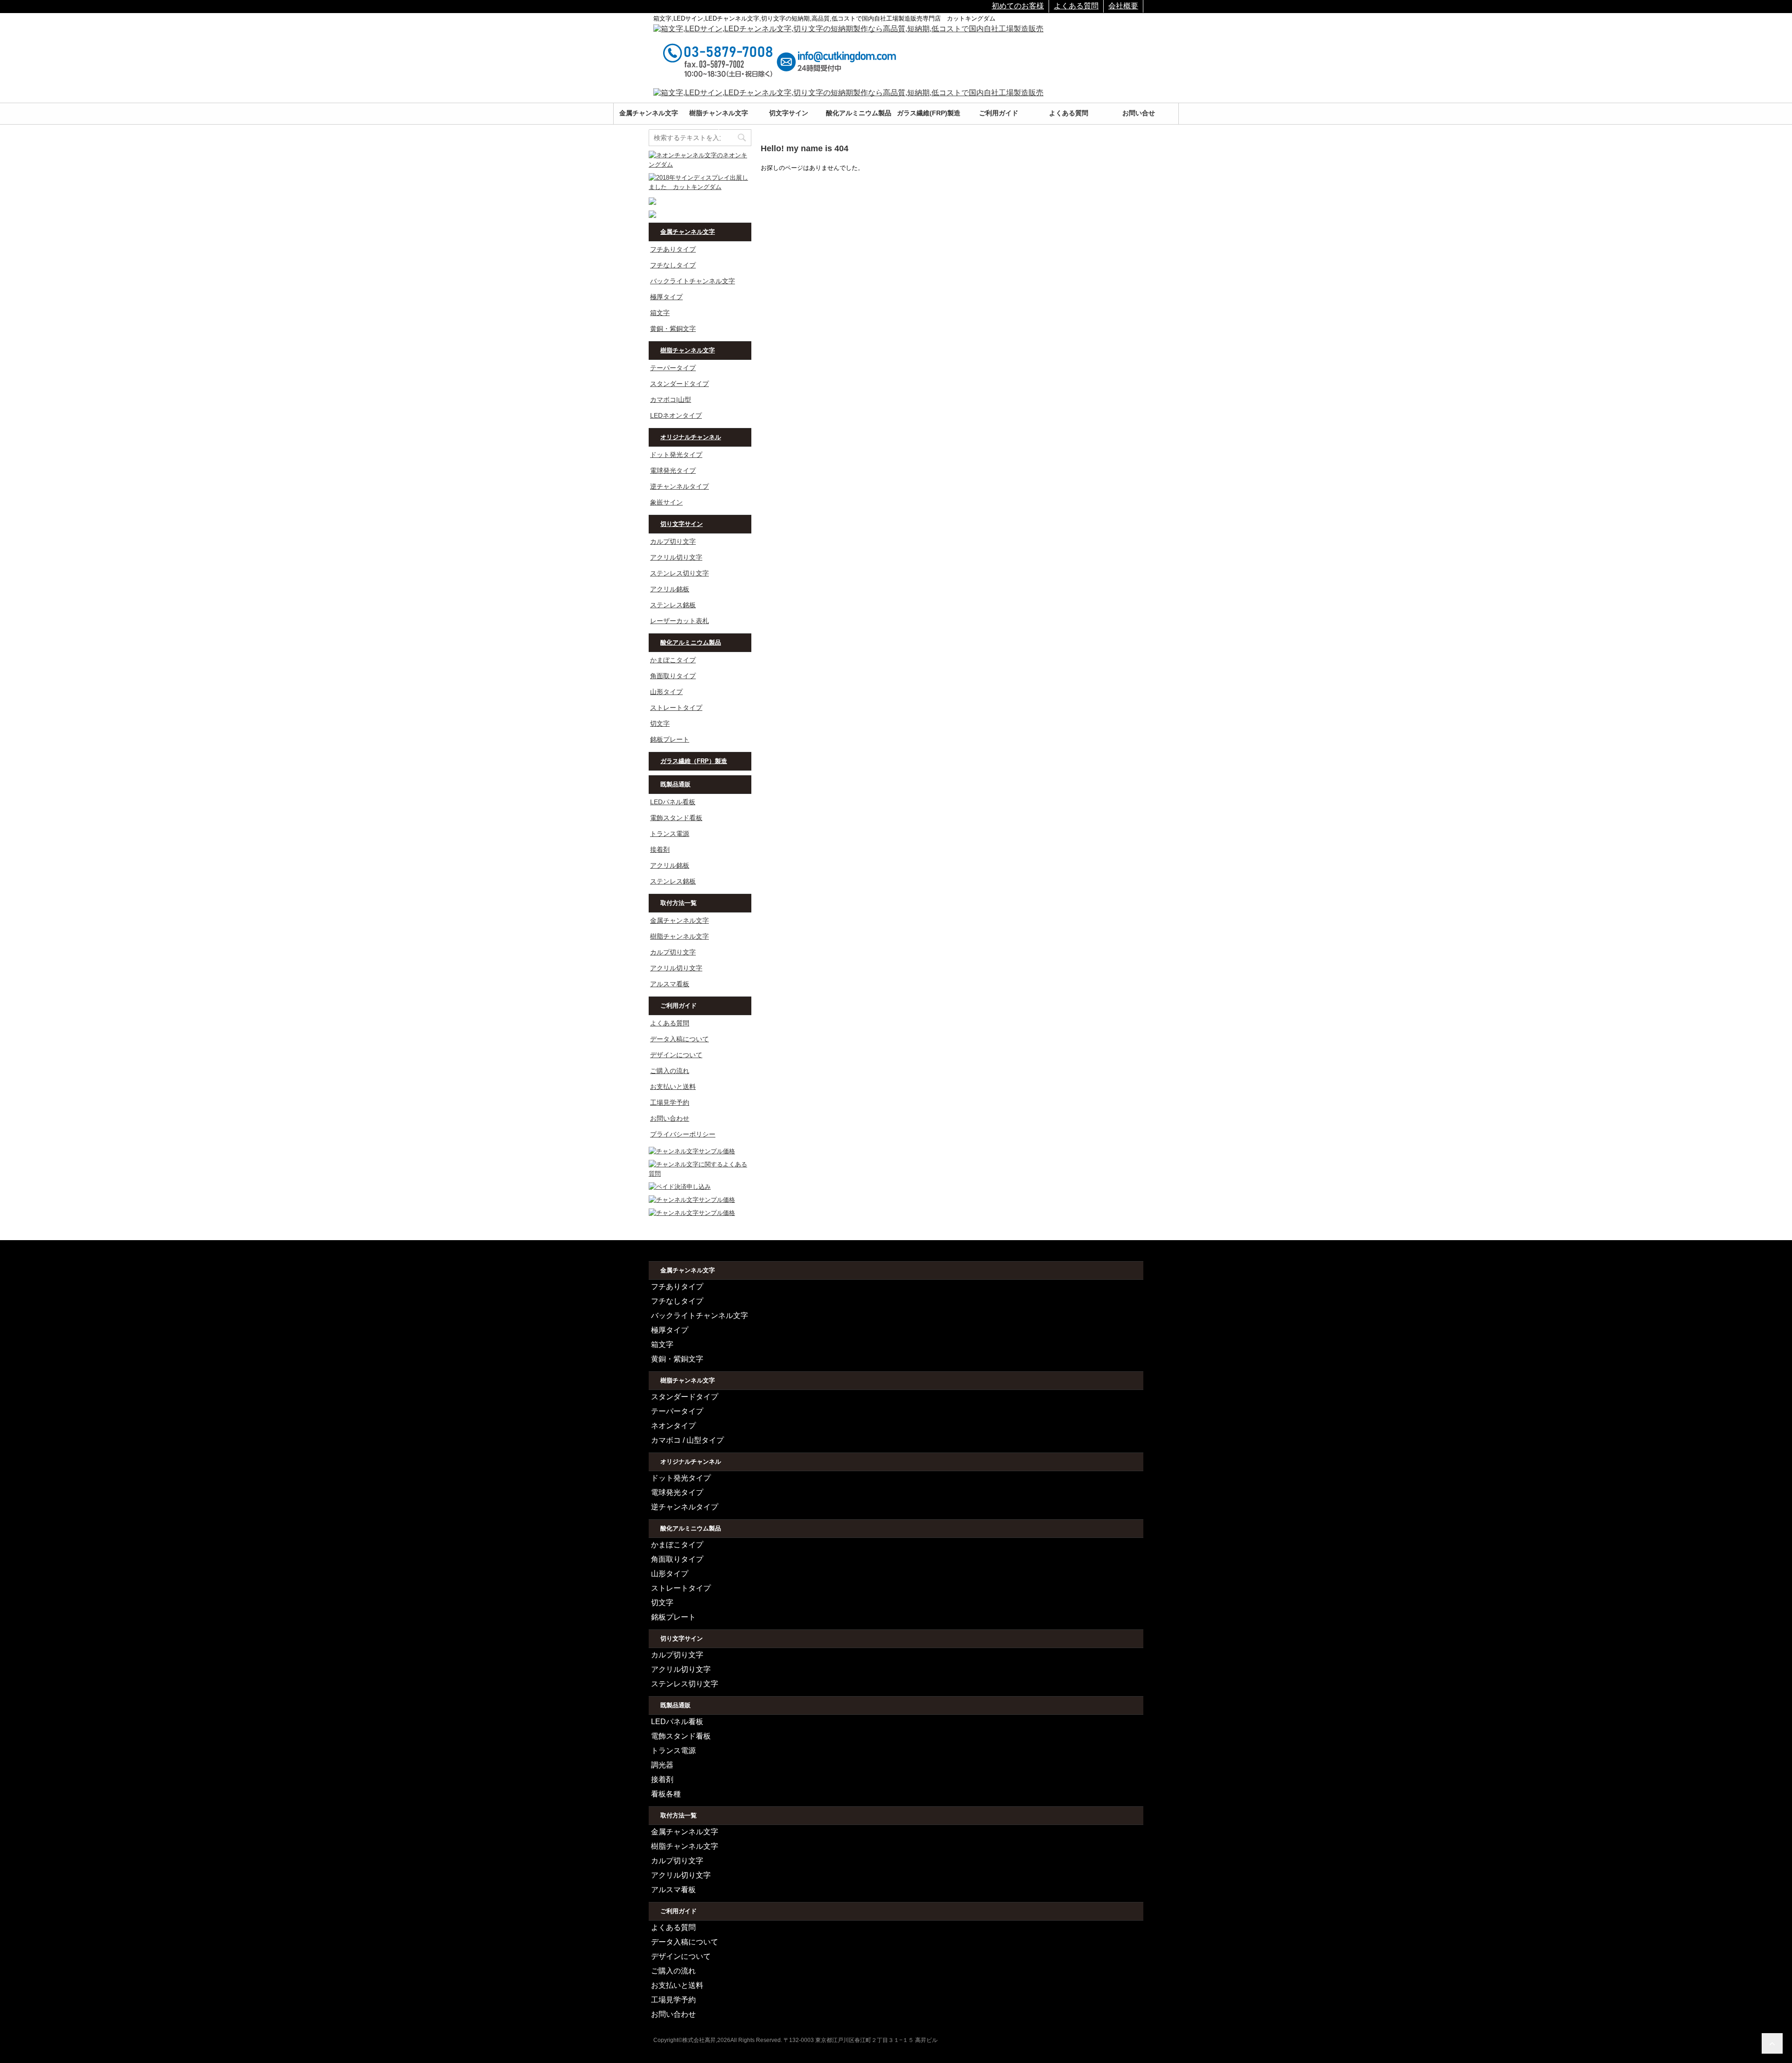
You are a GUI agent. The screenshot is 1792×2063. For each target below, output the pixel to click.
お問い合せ (1139, 113)
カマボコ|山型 (671, 400)
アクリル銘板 (670, 589)
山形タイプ (666, 692)
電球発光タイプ (673, 470)
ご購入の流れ (670, 1071)
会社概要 (1123, 6)
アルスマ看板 (670, 984)
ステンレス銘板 (673, 605)
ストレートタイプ (676, 708)
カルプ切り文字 (673, 541)
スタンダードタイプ (679, 384)
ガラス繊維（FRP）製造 (694, 761)
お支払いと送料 (673, 1087)
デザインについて (676, 1055)
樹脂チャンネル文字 (719, 113)
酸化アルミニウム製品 (859, 113)
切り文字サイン (682, 524)
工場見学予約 (670, 1102)
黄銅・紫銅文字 (673, 329)
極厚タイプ (666, 297)
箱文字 (660, 313)
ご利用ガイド (999, 113)
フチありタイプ (673, 249)
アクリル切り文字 (676, 557)
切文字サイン (789, 113)
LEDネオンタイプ (676, 415)
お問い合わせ (670, 1118)
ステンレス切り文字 (679, 573)
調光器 (662, 1765)
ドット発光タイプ (676, 455)
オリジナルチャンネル (691, 437)
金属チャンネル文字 (649, 113)
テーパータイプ (673, 368)
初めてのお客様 (1018, 6)
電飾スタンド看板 (676, 818)
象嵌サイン (666, 502)
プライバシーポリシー (683, 1134)
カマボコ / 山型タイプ (687, 1440)
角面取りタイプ (673, 676)
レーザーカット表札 (679, 621)
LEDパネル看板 (673, 802)
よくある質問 (1076, 6)
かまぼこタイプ (673, 660)
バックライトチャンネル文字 (693, 281)
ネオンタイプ (673, 1426)
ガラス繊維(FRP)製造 (929, 113)
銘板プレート (670, 739)
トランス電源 (670, 834)
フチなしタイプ (673, 265)
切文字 (660, 723)
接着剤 (660, 849)
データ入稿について (679, 1039)
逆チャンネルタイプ (679, 486)
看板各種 (666, 1794)
